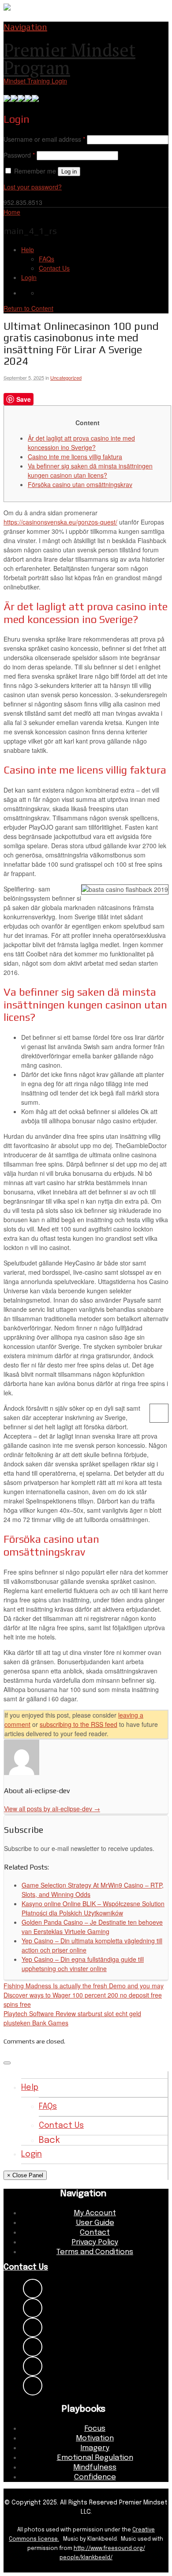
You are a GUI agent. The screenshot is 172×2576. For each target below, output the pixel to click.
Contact (95, 2233)
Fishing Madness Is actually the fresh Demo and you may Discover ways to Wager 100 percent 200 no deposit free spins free (84, 1995)
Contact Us (54, 268)
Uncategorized (66, 378)
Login (29, 277)
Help (28, 249)
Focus (95, 2429)
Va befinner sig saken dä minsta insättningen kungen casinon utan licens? (90, 470)
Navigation (25, 27)
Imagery (95, 2448)
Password (19, 155)
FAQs (47, 259)
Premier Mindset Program (69, 59)
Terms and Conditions (95, 2252)
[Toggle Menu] (7, 2063)
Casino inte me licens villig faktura (75, 457)
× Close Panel (25, 2175)
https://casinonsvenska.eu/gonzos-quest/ (60, 522)
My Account (95, 2213)
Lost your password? (33, 187)
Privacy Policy (95, 2242)
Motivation (95, 2438)
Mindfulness (95, 2468)
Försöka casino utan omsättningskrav (80, 484)
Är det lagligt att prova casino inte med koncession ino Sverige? (81, 443)
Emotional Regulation (95, 2458)
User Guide (95, 2223)
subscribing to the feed (79, 1724)
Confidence (95, 2477)
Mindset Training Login (35, 81)
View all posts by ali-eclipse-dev (52, 1809)
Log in (69, 172)
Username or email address (44, 139)
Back (49, 2140)
